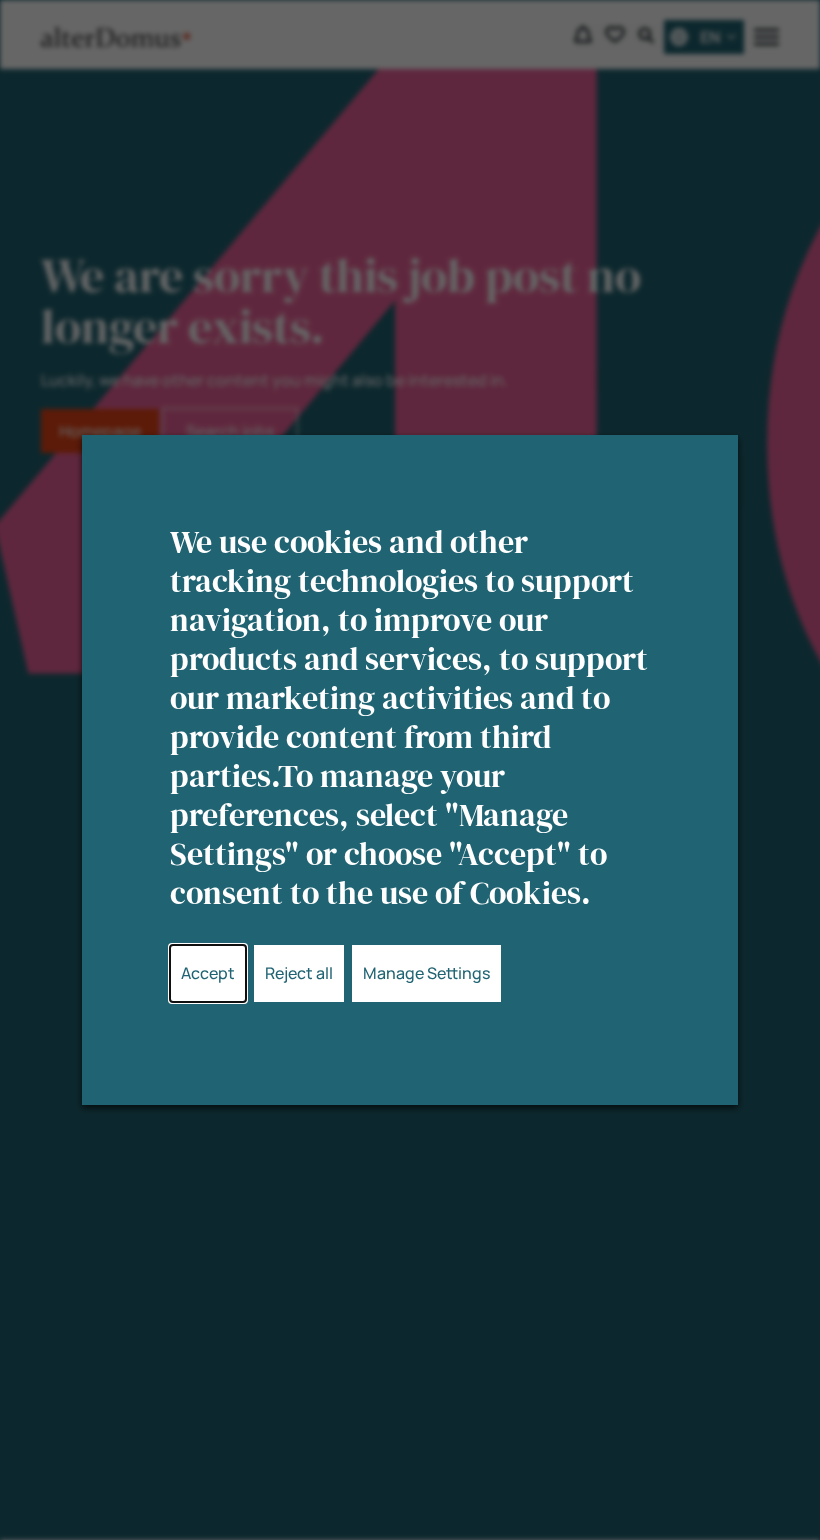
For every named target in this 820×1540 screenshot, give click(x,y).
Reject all (299, 973)
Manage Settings (426, 973)
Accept (208, 973)
